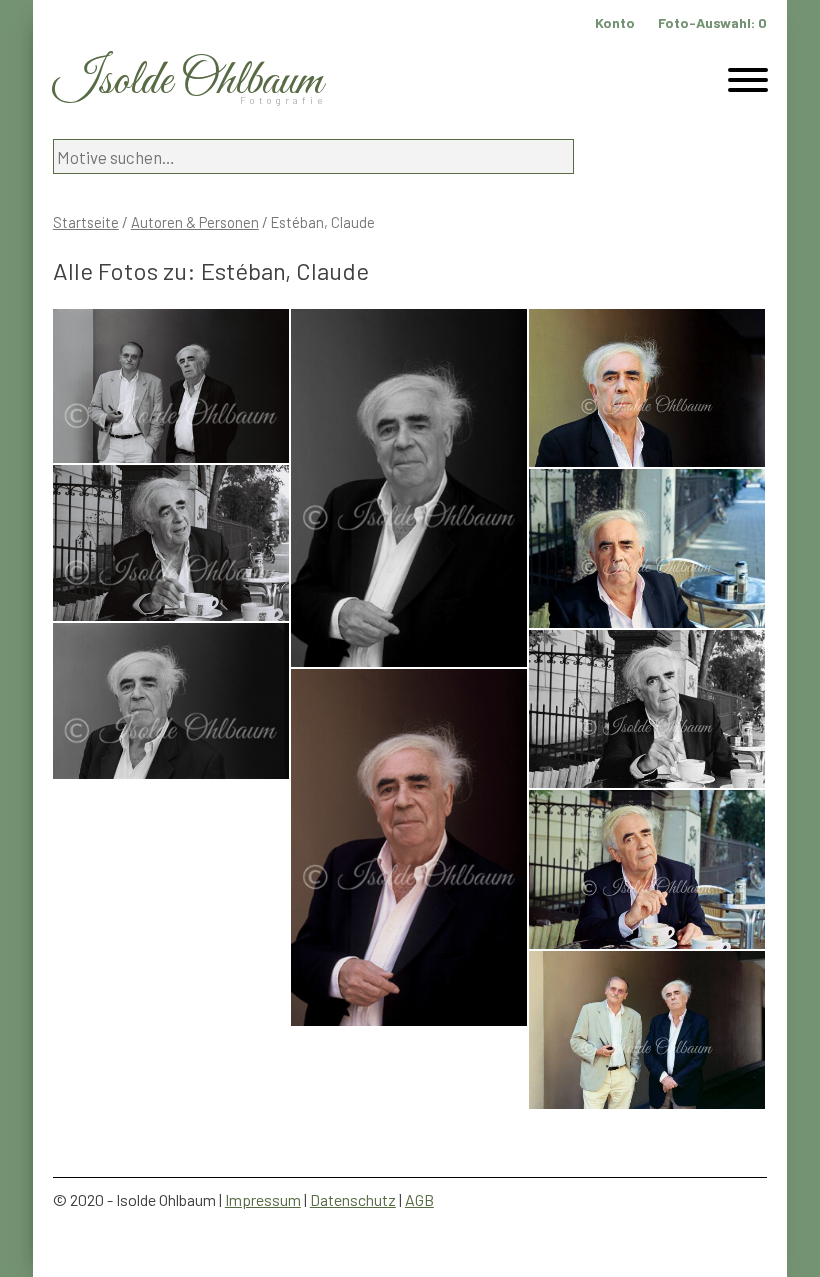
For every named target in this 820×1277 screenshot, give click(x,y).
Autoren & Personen (195, 222)
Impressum (263, 1199)
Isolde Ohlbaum (188, 81)
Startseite (86, 222)
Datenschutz (353, 1199)
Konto (615, 22)
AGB (419, 1199)
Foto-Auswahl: (712, 22)
